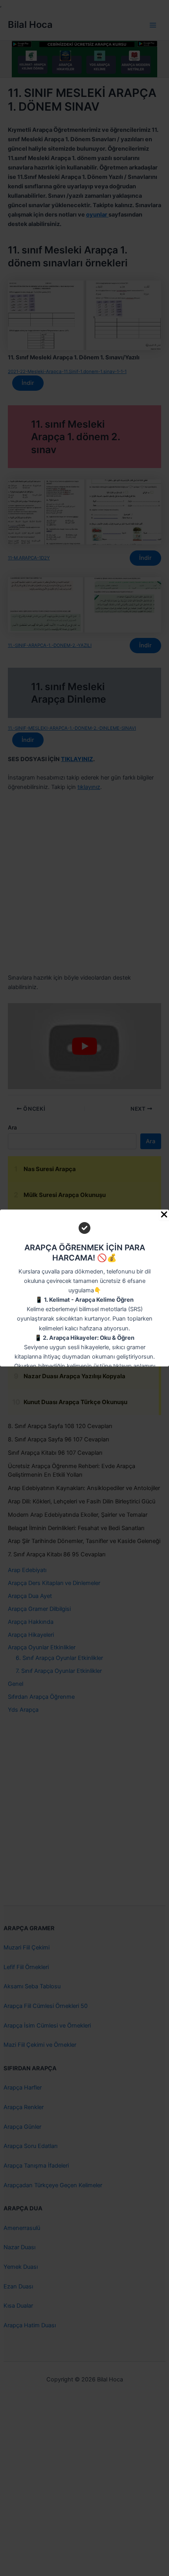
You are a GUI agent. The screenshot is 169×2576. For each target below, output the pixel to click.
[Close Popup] (164, 1215)
